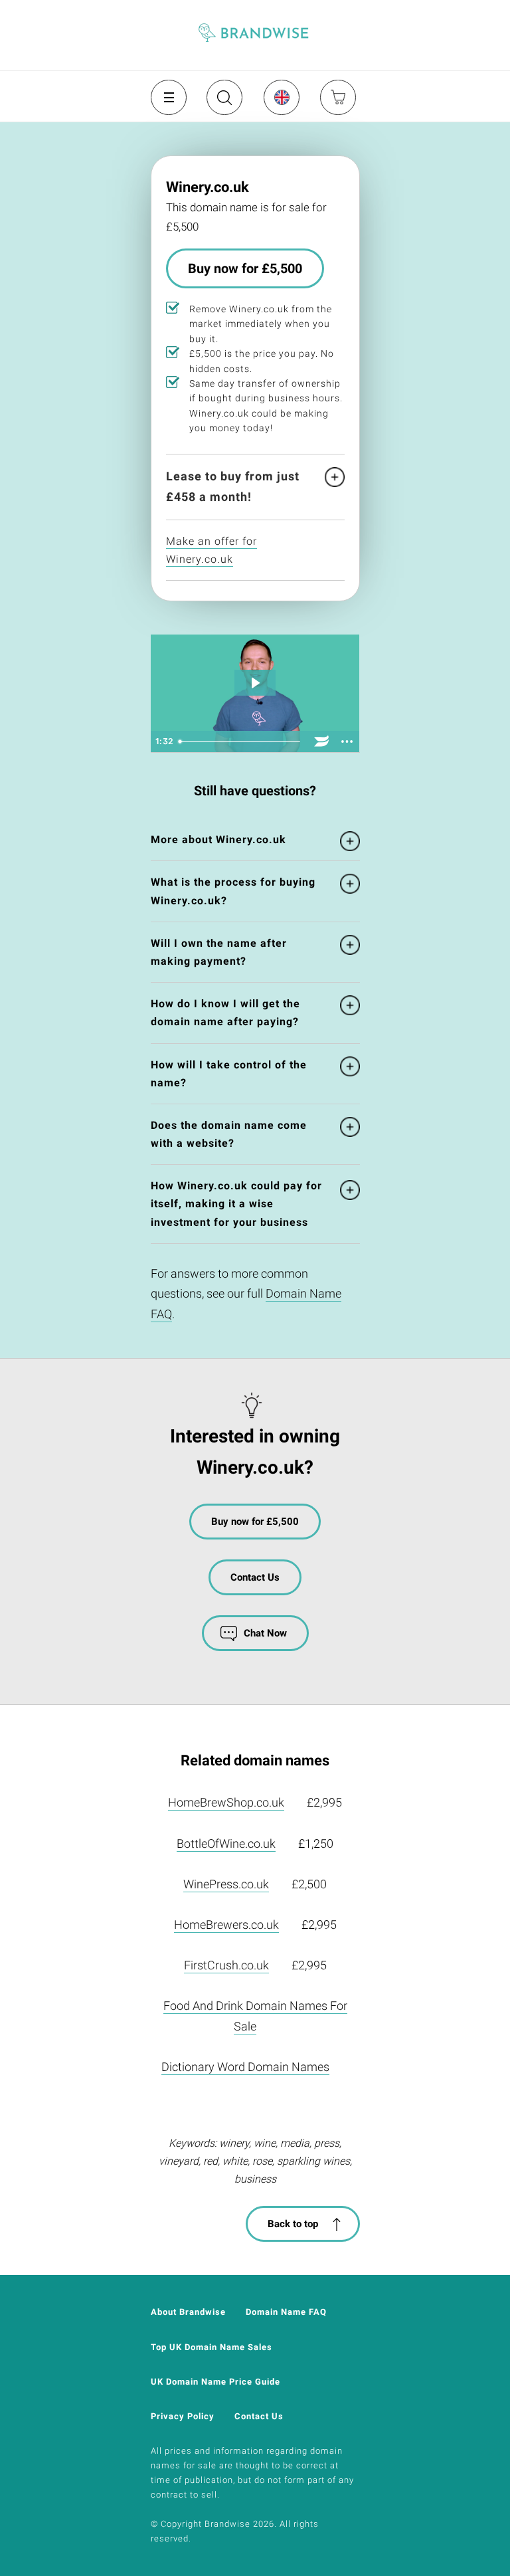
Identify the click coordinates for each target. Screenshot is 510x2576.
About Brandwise (188, 2312)
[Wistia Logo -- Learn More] (322, 742)
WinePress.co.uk (226, 1884)
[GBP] (281, 97)
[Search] (223, 102)
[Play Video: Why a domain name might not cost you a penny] (255, 683)
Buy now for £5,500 (245, 268)
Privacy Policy (183, 2416)
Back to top (293, 2224)
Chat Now (265, 1633)
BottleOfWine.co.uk (226, 1843)
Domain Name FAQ (286, 2312)
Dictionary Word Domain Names (245, 2067)
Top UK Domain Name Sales (212, 2347)
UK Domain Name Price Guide (215, 2382)
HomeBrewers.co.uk (226, 1925)
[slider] (241, 742)
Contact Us (255, 1577)
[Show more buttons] (347, 742)
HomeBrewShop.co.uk (226, 1802)
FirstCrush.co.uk (226, 1965)
